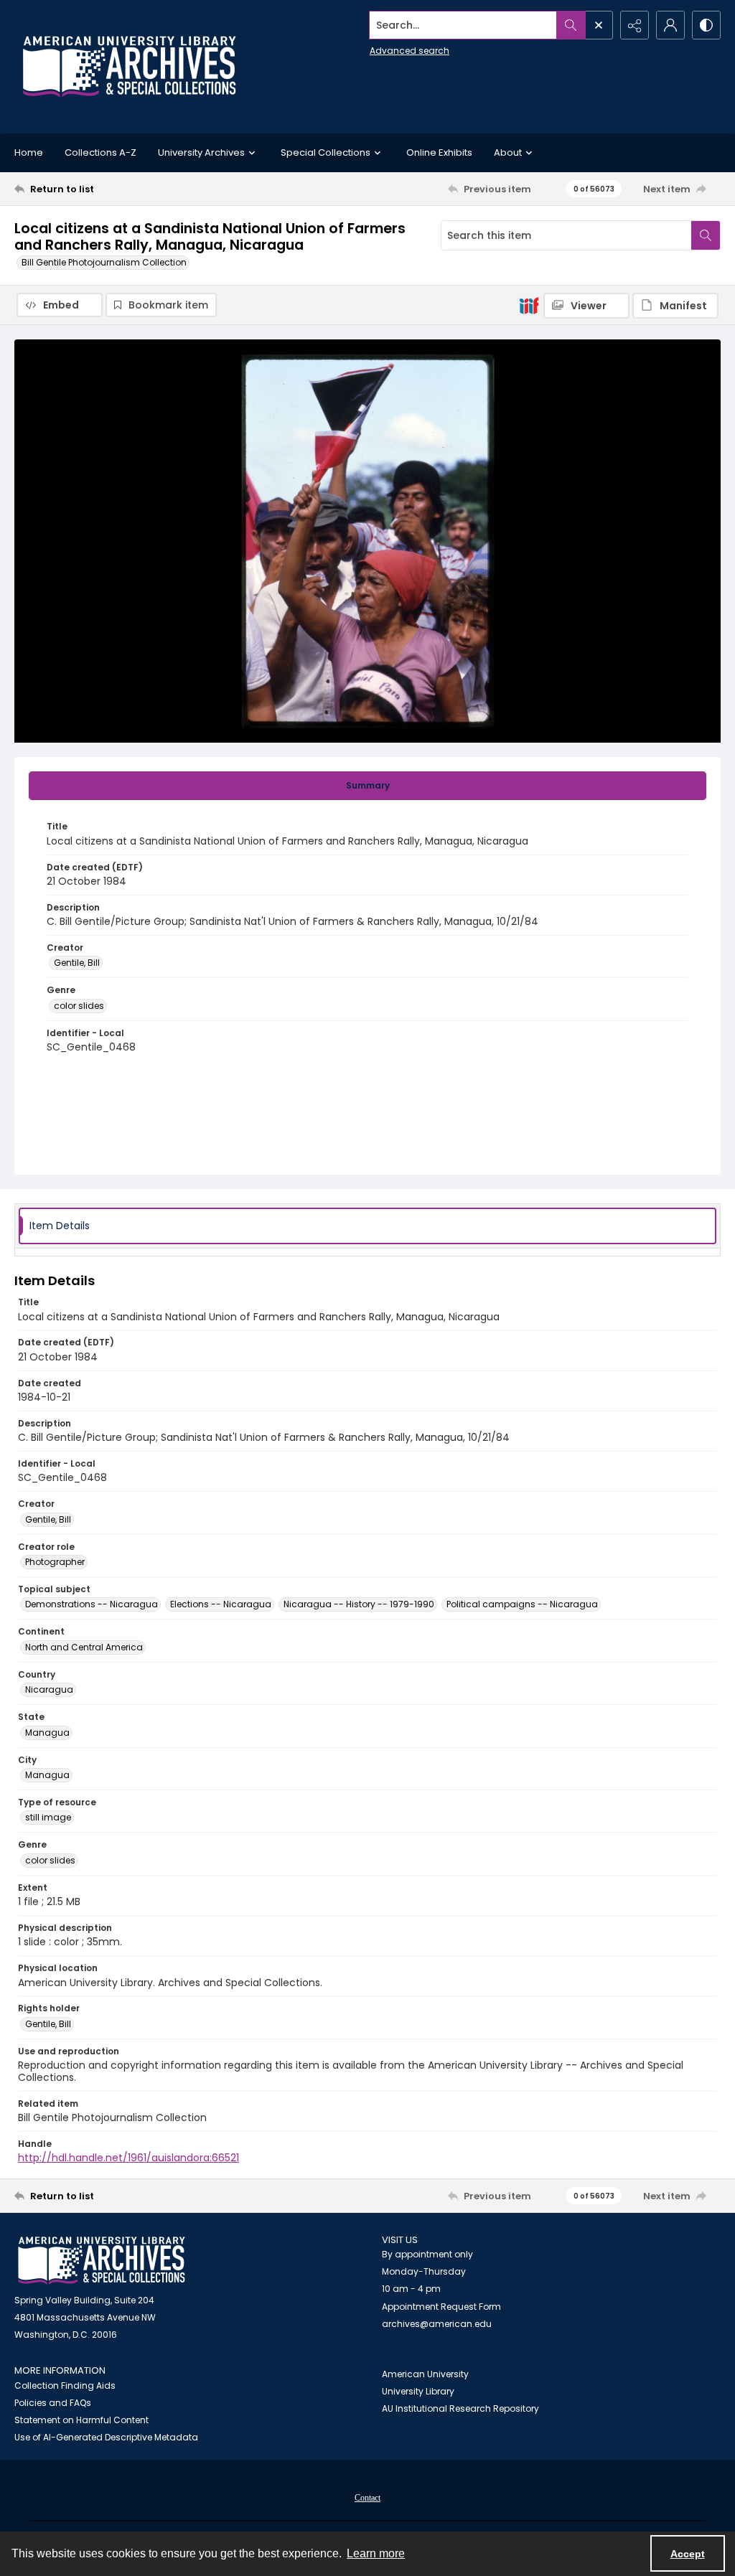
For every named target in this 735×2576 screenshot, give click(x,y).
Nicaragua (49, 1689)
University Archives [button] (201, 152)
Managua (47, 1733)
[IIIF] (529, 305)
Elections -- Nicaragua (221, 1604)
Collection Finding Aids (65, 2385)
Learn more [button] (376, 2553)
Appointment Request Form (441, 2307)
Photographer (55, 1562)
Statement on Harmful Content (81, 2420)
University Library (418, 2391)
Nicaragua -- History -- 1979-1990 (359, 1604)
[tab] (367, 786)
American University (425, 2374)
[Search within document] (706, 235)
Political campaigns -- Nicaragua (522, 1604)
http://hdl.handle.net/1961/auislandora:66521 (128, 2158)
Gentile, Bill (77, 963)
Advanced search (409, 51)
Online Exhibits (439, 152)
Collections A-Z (100, 152)
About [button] (508, 152)
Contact (367, 2498)
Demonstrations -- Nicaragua (92, 1604)
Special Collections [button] (326, 152)
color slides (79, 1006)
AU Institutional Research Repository (460, 2408)
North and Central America (84, 1647)
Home (29, 152)
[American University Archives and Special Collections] (102, 2261)
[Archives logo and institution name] (129, 67)
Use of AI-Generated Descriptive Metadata (106, 2437)
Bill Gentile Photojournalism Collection (104, 262)
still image (48, 1817)
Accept (688, 2554)
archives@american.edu (437, 2324)
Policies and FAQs (53, 2403)
